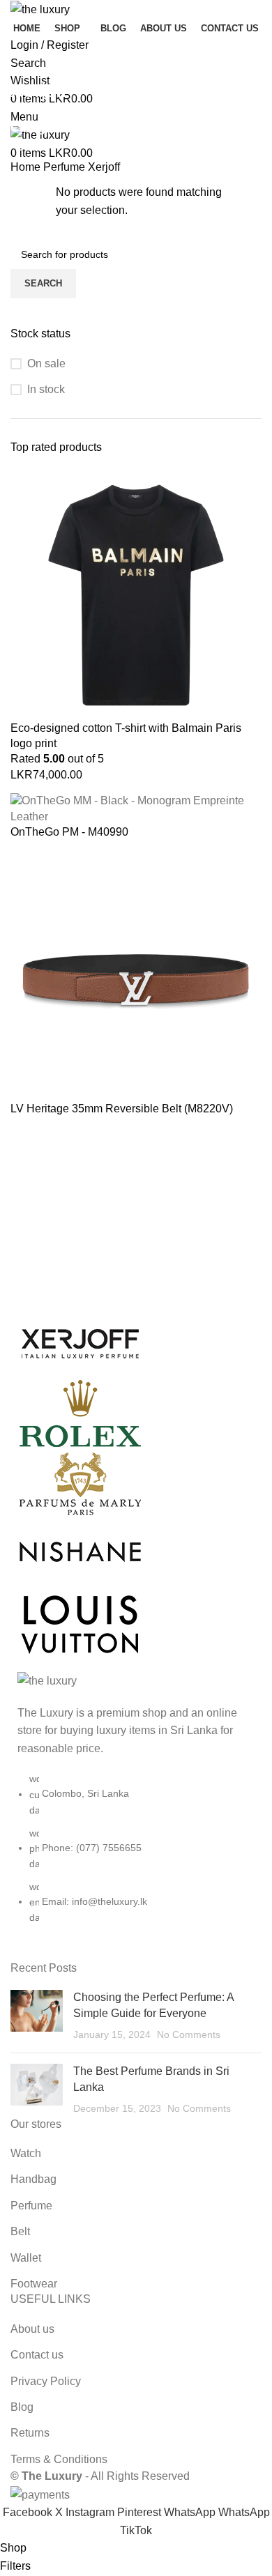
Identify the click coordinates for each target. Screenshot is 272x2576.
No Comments (189, 2034)
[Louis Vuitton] (136, 1483)
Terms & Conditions (59, 2459)
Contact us (37, 2355)
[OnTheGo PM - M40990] (136, 808)
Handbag (33, 2179)
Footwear (34, 2284)
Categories (43, 128)
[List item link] (136, 1855)
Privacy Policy (46, 2381)
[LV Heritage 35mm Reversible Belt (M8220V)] (136, 975)
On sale (46, 363)
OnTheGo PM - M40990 (69, 832)
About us (32, 2329)
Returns (30, 2433)
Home (27, 167)
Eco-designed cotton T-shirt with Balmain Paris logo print (126, 736)
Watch (26, 2153)
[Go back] (28, 59)
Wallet (26, 2258)
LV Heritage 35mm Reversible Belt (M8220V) (122, 1109)
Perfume (66, 167)
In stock (46, 389)
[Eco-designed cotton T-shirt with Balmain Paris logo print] (136, 594)
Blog (22, 2407)
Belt (20, 2231)
